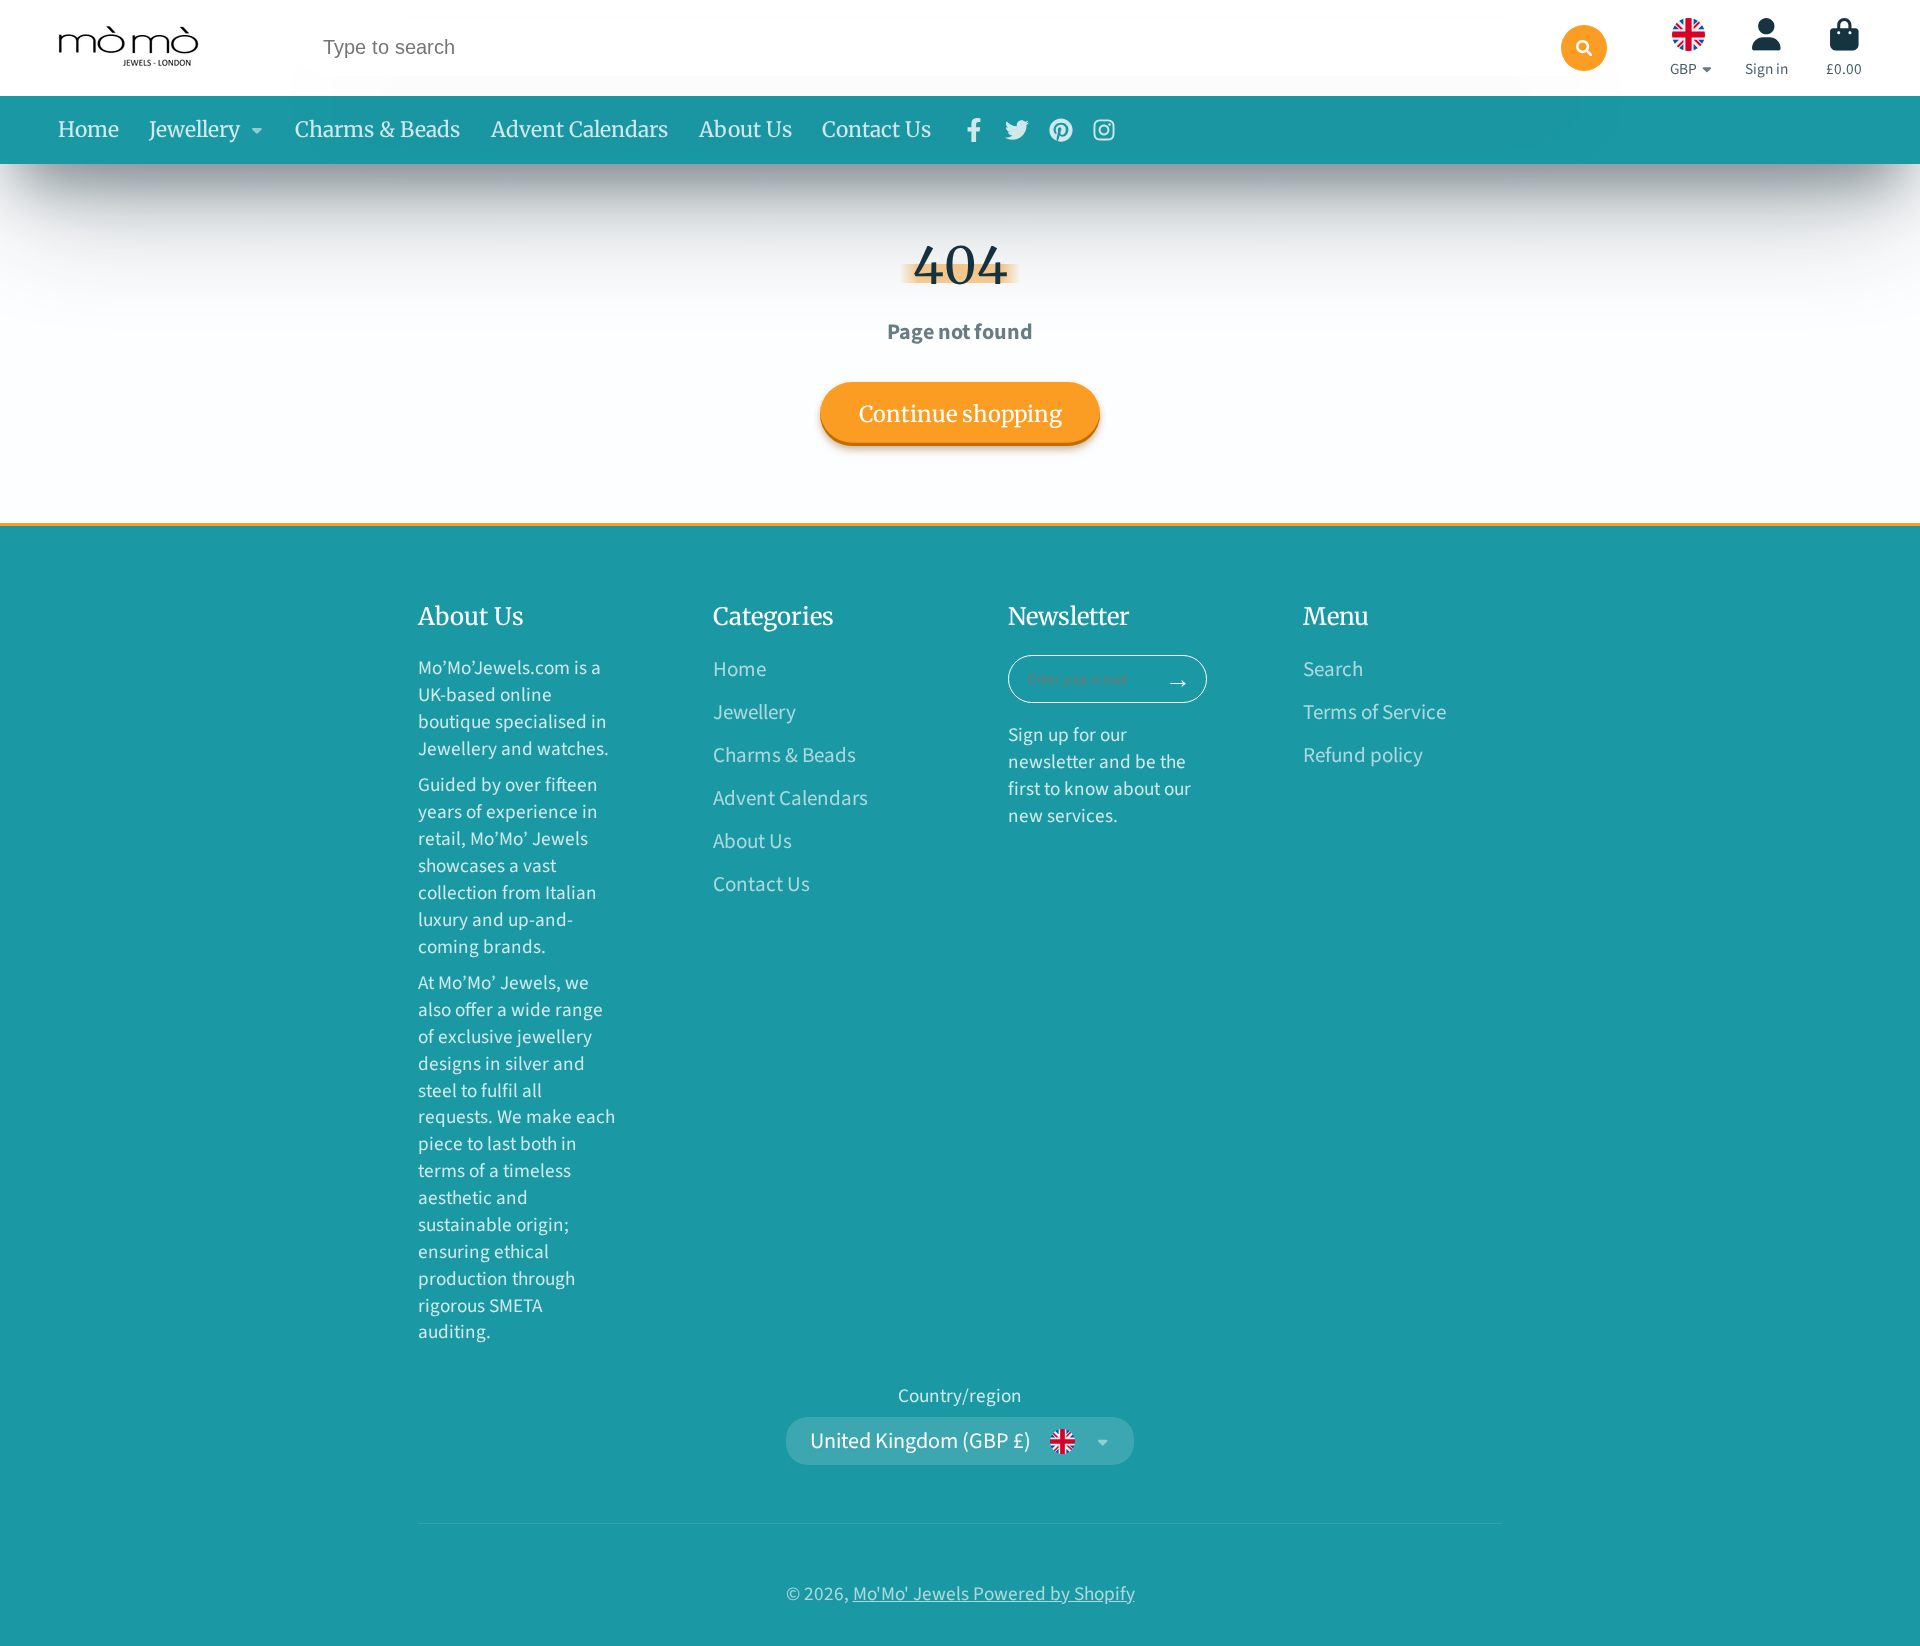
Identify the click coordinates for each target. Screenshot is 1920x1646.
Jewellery (194, 129)
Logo (130, 48)
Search (1333, 669)
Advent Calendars (579, 129)
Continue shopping (960, 414)
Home (88, 129)
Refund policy (1363, 755)
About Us (745, 129)
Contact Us (876, 129)
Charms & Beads (377, 129)
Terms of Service (1374, 712)
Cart (1844, 48)
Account (1766, 48)
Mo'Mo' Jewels (913, 1594)
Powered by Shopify (1054, 1594)
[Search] (1584, 48)
